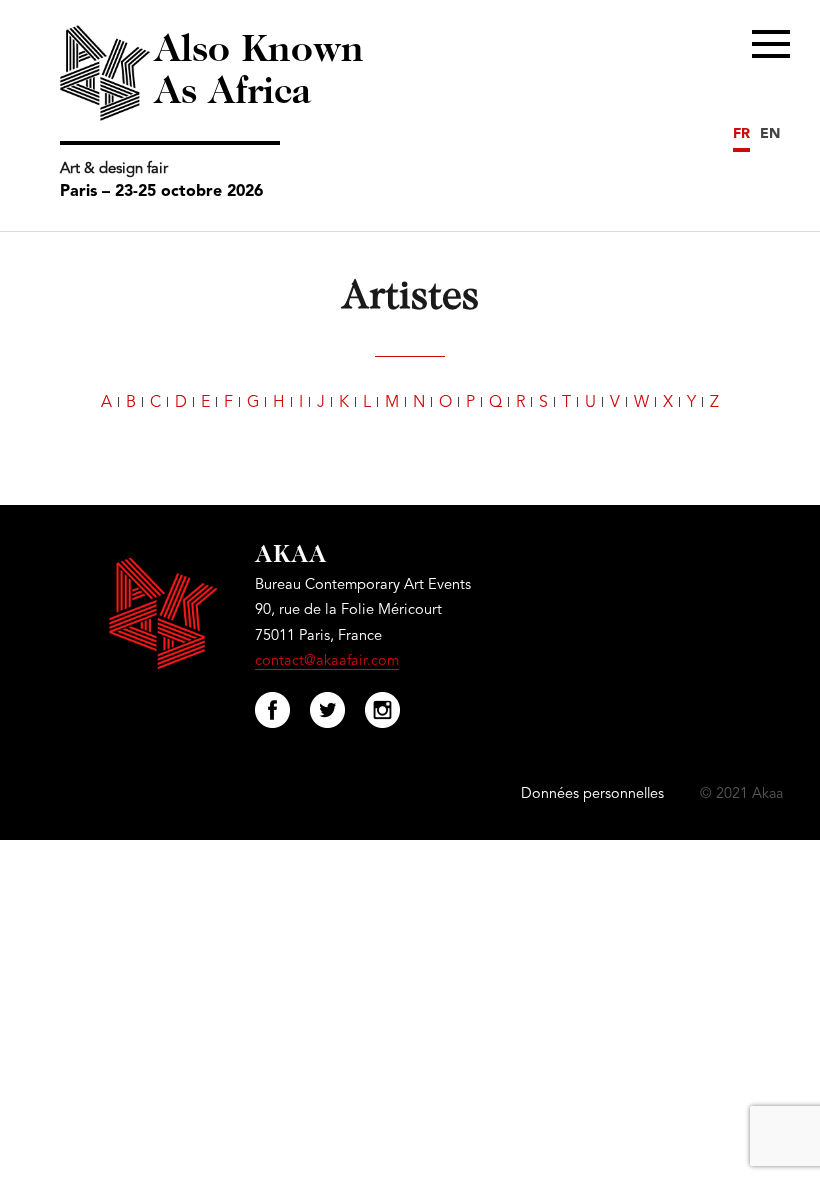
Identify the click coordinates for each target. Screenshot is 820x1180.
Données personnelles (592, 794)
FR (741, 134)
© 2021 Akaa (741, 794)
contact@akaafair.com (327, 661)
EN (770, 134)
